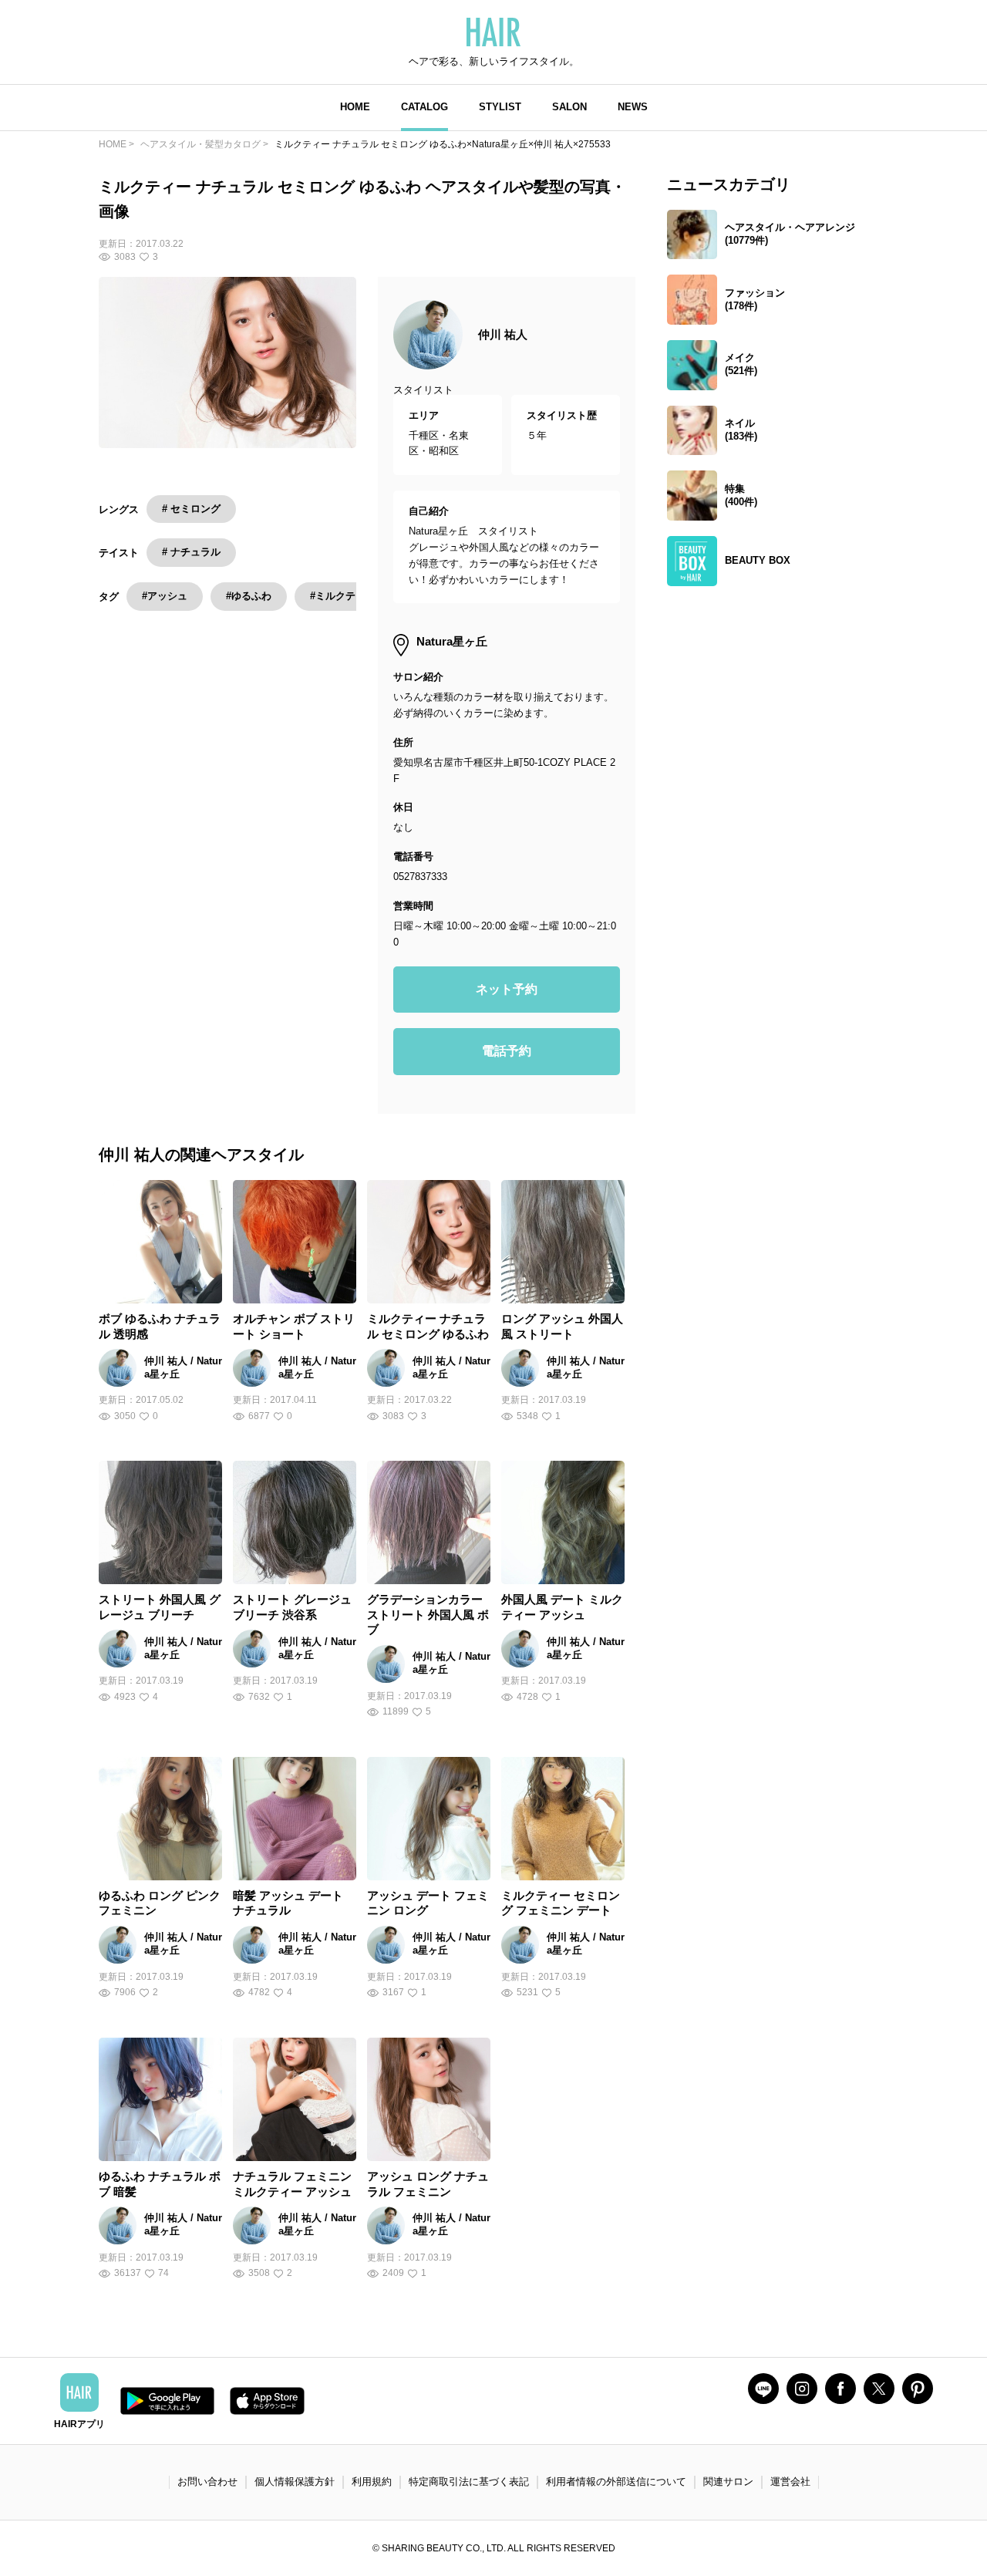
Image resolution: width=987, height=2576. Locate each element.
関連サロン (728, 2482)
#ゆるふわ (249, 596)
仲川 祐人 (503, 334)
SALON (569, 107)
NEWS (633, 107)
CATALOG (424, 107)
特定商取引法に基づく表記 (469, 2482)
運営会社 (790, 2482)
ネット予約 (507, 989)
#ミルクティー (343, 596)
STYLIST (500, 107)
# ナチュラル (191, 552)
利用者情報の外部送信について (616, 2482)
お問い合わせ (207, 2482)
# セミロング (191, 509)
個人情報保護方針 (295, 2482)
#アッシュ (165, 596)
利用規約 (372, 2482)
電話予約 (507, 1051)
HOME (355, 107)
